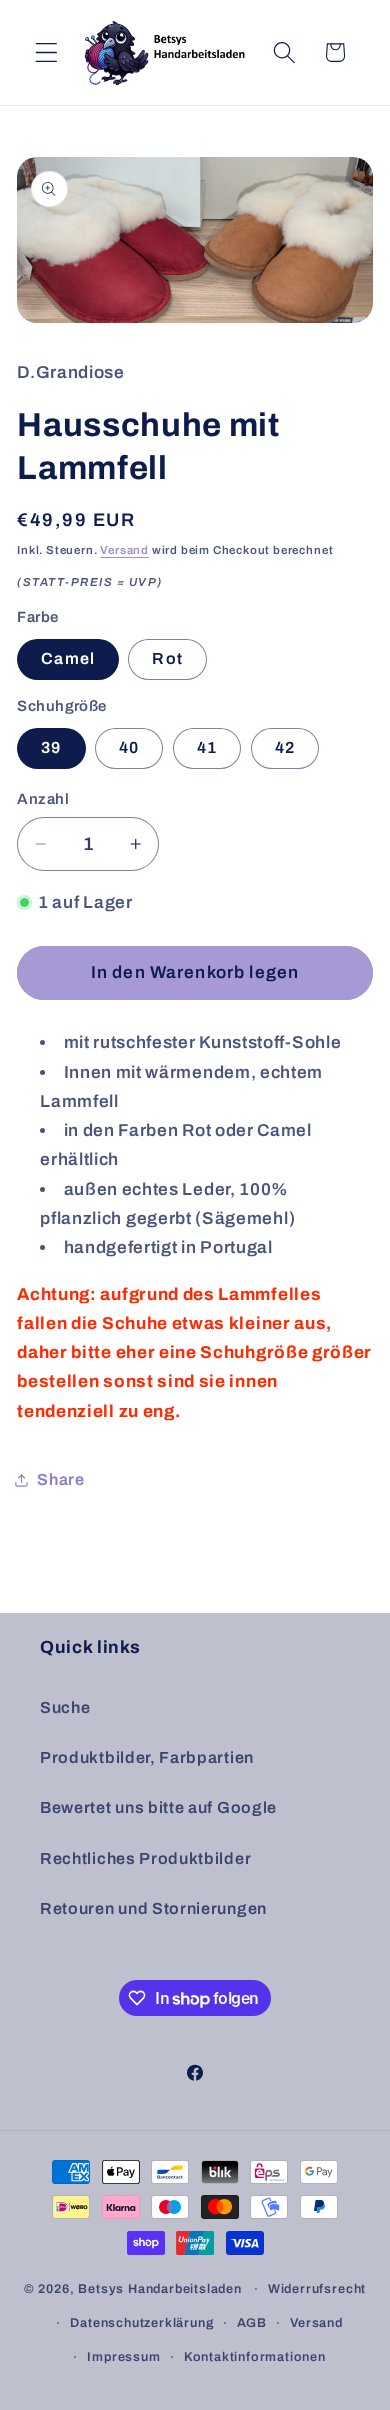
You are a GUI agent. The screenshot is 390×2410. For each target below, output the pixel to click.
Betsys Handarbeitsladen (160, 2289)
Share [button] (60, 1479)
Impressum (123, 2357)
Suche (65, 1707)
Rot (167, 658)
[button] (46, 52)
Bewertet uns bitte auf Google (158, 1807)
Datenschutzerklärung (141, 2323)
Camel (68, 658)
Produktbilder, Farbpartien (147, 1757)
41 (207, 747)
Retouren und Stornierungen (153, 1908)
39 (51, 747)
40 (129, 747)
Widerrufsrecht (317, 2289)
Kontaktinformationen (255, 2357)
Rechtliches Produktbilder (145, 1858)
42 (285, 747)
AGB (252, 2323)
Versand (124, 550)
